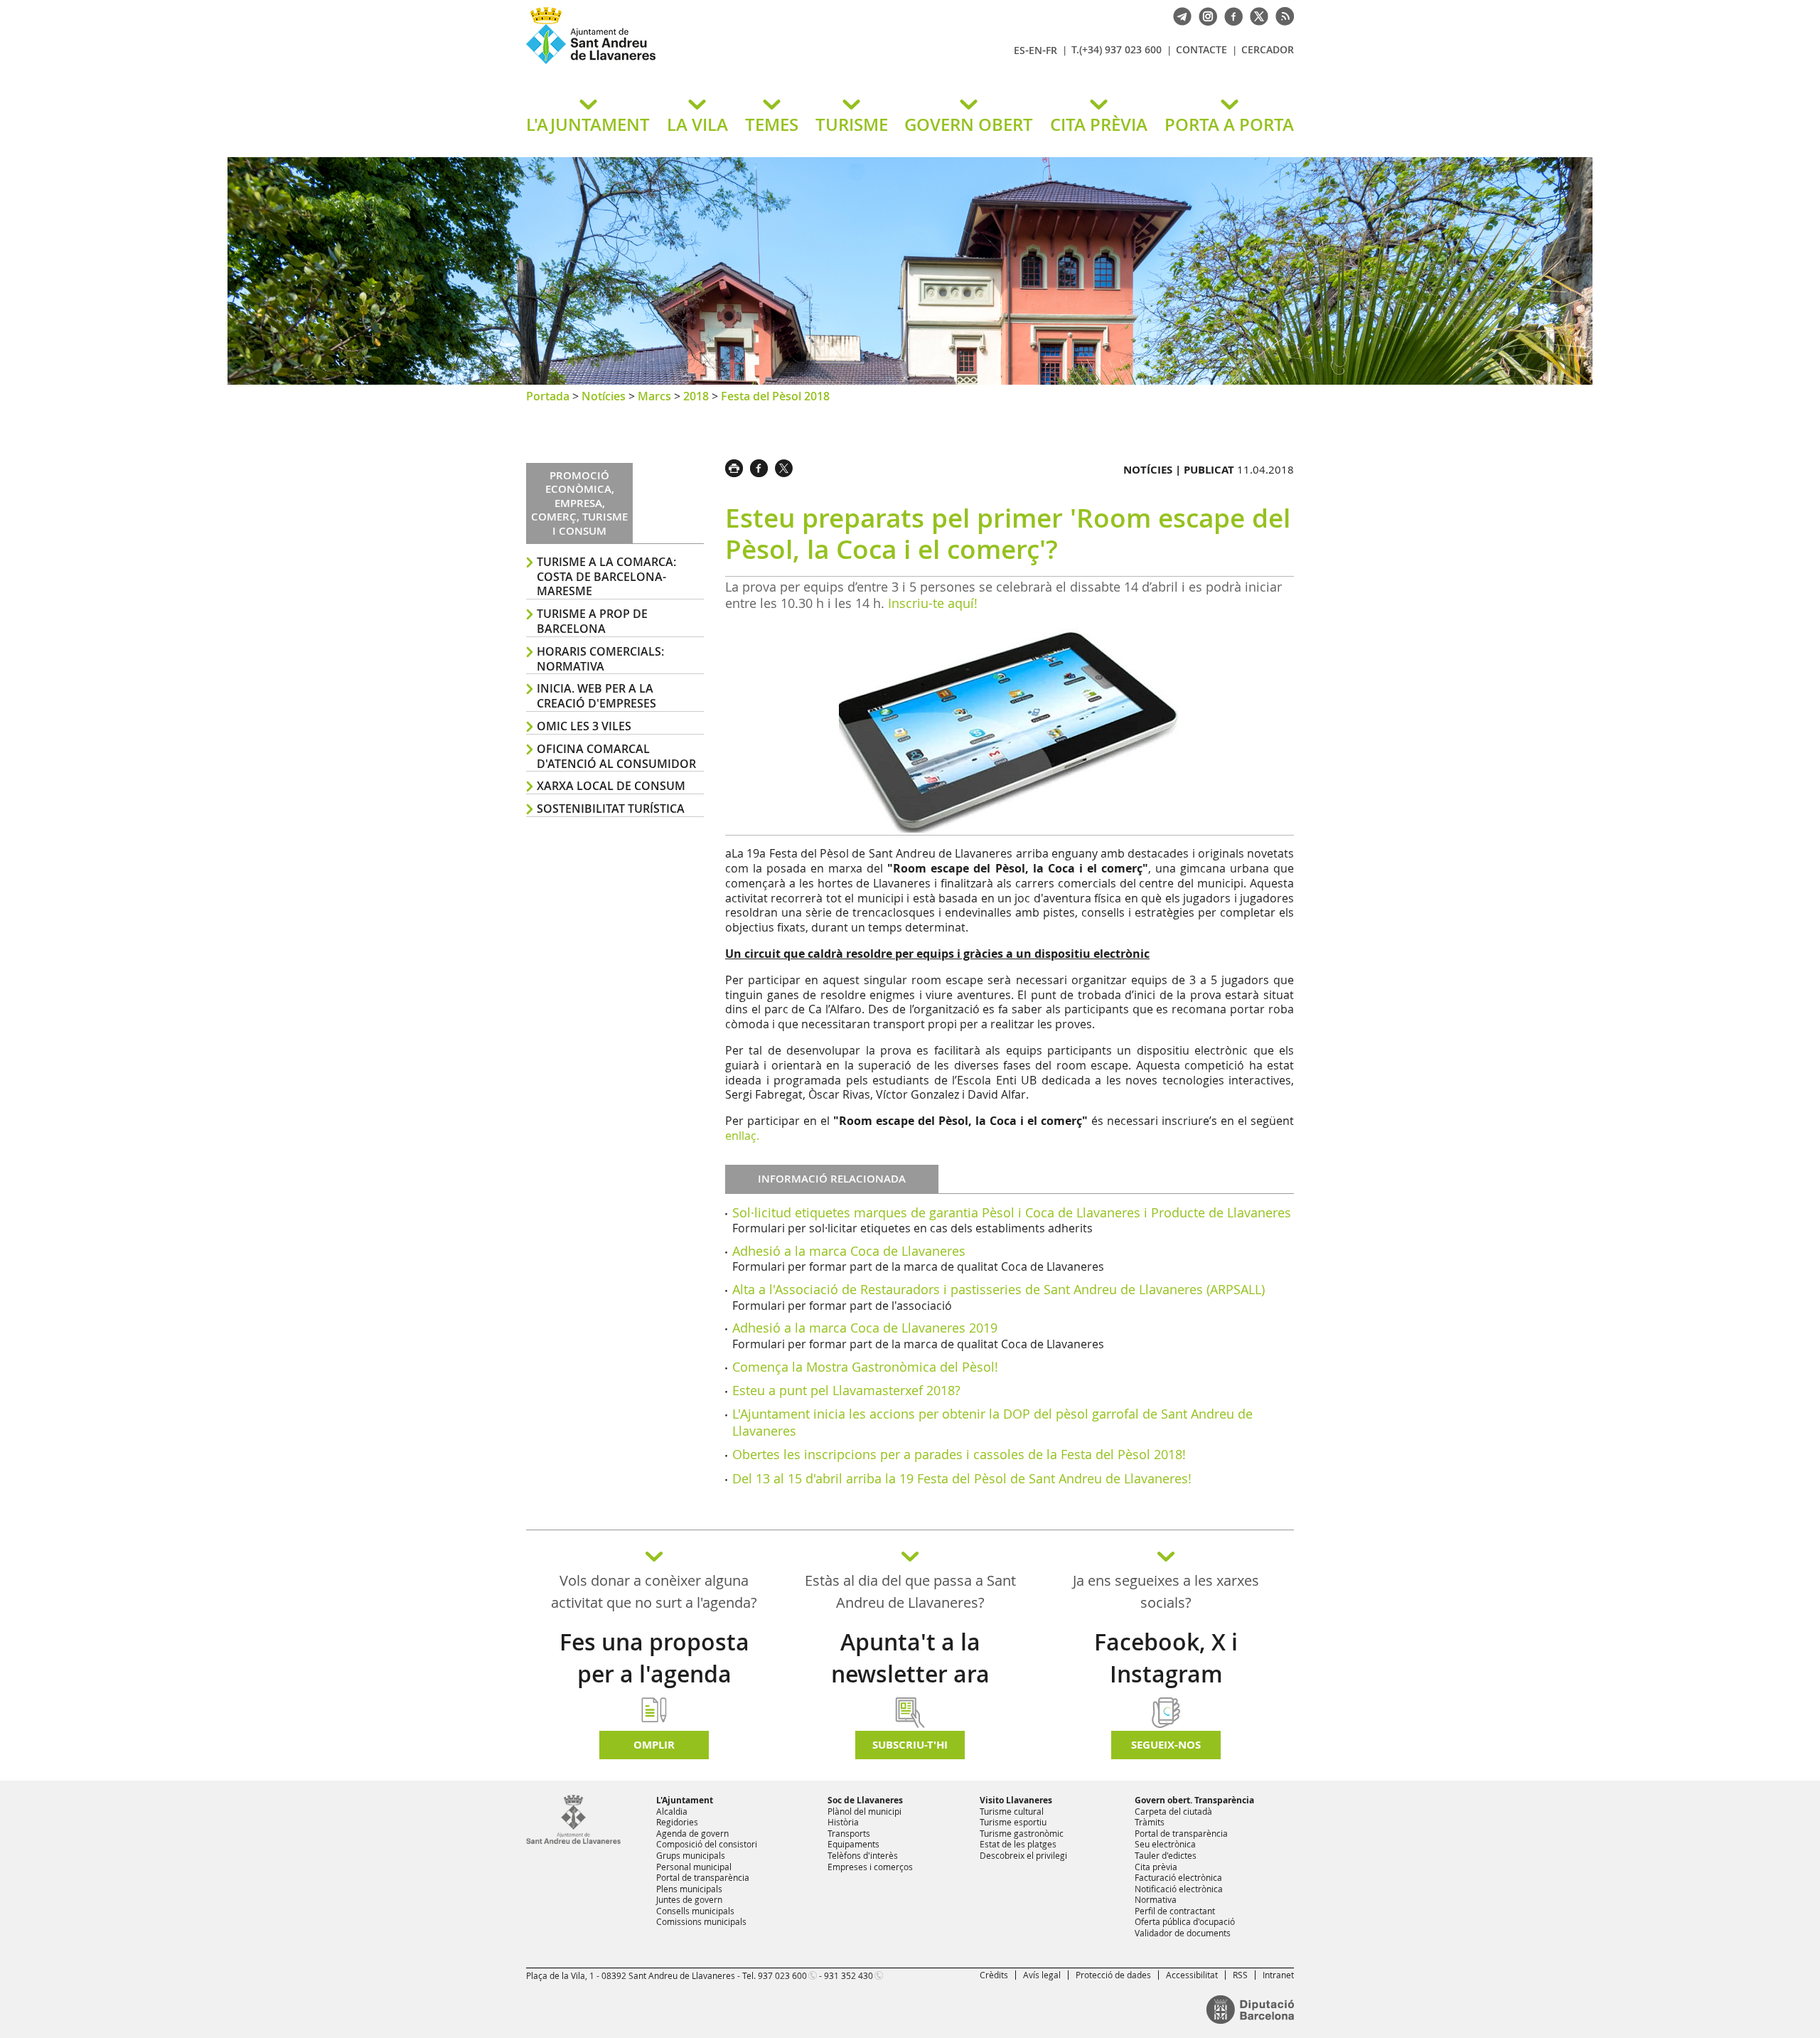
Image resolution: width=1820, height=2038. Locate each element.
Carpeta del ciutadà (1173, 1811)
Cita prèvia (1156, 1867)
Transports (849, 1833)
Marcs (654, 396)
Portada (548, 396)
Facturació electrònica (1178, 1877)
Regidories (677, 1822)
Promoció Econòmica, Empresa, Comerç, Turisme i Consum (579, 503)
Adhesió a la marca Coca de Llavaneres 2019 (865, 1328)
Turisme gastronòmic (1022, 1833)
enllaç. (742, 1136)
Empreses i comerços (870, 1867)
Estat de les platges (1018, 1844)
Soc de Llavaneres (865, 1800)
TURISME (852, 124)
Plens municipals (689, 1889)
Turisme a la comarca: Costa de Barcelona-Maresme (606, 577)
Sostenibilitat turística (611, 809)
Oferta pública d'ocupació (1185, 1921)
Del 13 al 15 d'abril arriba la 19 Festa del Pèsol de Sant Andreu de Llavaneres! (962, 1478)
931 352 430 (849, 1975)
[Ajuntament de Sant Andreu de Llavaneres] (573, 1841)
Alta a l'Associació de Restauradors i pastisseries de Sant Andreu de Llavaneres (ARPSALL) (999, 1289)
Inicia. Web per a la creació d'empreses (596, 696)
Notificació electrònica (1179, 1889)
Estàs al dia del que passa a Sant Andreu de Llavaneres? (910, 1591)
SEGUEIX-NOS (1166, 1745)
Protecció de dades (1113, 1975)
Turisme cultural (1012, 1811)
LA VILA (697, 124)
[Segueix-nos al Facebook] (1230, 15)
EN (1035, 50)
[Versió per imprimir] (738, 466)
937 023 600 (782, 1975)
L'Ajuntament (685, 1800)
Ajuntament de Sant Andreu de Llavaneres (693, 63)
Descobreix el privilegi (1023, 1855)
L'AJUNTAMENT (588, 124)
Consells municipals (695, 1911)
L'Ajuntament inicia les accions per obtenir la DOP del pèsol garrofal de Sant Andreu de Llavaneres (992, 1422)
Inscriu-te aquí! (933, 603)
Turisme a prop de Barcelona (592, 621)
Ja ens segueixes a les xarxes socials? (1166, 1591)
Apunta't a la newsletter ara (910, 1658)
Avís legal (1042, 1975)
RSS (1240, 1975)
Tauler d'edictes (1166, 1855)
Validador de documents (1183, 1933)
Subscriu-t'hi (910, 1745)
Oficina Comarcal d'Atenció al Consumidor (616, 756)
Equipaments (853, 1844)
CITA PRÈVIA (1099, 124)
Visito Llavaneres (1016, 1800)
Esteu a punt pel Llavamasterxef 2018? (846, 1390)
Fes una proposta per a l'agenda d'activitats (654, 1674)
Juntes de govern (689, 1899)
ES (1019, 50)
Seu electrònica (1165, 1844)
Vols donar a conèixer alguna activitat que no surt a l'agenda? (654, 1591)
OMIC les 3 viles (584, 726)
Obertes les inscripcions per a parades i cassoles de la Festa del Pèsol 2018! (959, 1454)
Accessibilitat (1192, 1975)
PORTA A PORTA (1229, 124)
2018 (696, 396)
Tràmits (1150, 1822)
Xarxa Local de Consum (611, 786)
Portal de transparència (703, 1877)
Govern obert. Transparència (1194, 1800)
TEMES (772, 124)
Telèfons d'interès (863, 1855)
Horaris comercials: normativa (600, 659)
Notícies (604, 396)
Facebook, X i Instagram (1166, 1658)
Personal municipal (694, 1867)
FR (1051, 50)
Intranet (1278, 1975)
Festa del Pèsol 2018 (775, 396)
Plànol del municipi (864, 1811)
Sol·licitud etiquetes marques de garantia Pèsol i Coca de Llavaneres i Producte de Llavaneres (1012, 1212)
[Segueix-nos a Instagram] (1204, 15)
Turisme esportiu (1013, 1822)
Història (843, 1822)
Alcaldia (672, 1811)
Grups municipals (691, 1855)
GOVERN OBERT (969, 124)
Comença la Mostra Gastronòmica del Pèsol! (865, 1367)
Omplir (654, 1745)
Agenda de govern (692, 1833)
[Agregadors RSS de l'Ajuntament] (1281, 15)
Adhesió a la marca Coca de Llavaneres (849, 1251)
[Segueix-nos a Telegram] (1179, 15)
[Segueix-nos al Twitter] (1256, 15)
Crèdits (994, 1975)
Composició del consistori (707, 1844)
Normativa (1156, 1899)
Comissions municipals (701, 1921)
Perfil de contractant (1175, 1911)
